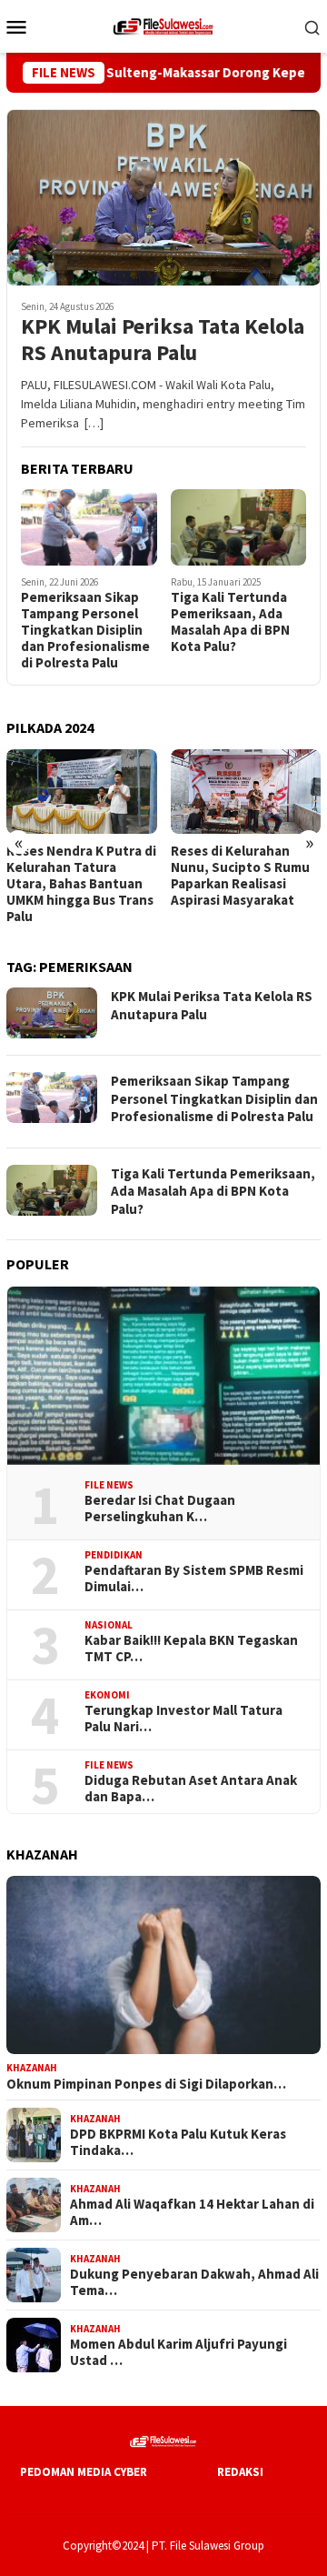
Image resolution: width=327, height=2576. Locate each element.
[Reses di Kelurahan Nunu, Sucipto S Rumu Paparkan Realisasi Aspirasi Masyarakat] (246, 792)
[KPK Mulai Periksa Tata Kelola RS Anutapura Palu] (163, 197)
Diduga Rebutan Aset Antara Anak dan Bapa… (191, 1789)
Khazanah (32, 2068)
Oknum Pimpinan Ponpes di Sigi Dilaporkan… (146, 2084)
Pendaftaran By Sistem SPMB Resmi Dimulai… (194, 1579)
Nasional (109, 1625)
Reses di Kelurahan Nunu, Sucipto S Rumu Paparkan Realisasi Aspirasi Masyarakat (240, 876)
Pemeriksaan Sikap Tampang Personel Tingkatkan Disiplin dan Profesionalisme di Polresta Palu (85, 630)
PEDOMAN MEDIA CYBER (84, 2472)
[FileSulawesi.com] (163, 25)
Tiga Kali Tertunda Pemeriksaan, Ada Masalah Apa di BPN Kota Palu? (230, 622)
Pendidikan (114, 1555)
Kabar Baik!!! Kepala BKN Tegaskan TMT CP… (191, 1649)
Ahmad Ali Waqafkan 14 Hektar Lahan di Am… (192, 2212)
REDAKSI (240, 2472)
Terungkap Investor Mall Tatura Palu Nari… (183, 1719)
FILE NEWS (109, 1485)
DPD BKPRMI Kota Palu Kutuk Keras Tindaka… (178, 2142)
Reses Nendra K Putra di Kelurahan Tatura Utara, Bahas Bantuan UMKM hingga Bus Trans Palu (81, 884)
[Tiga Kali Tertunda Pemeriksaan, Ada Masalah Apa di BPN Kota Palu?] (239, 527)
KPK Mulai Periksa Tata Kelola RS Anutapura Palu (163, 340)
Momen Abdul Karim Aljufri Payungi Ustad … (178, 2352)
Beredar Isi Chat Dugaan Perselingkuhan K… (160, 1509)
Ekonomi (107, 1695)
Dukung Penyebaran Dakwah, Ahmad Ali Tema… (194, 2282)
